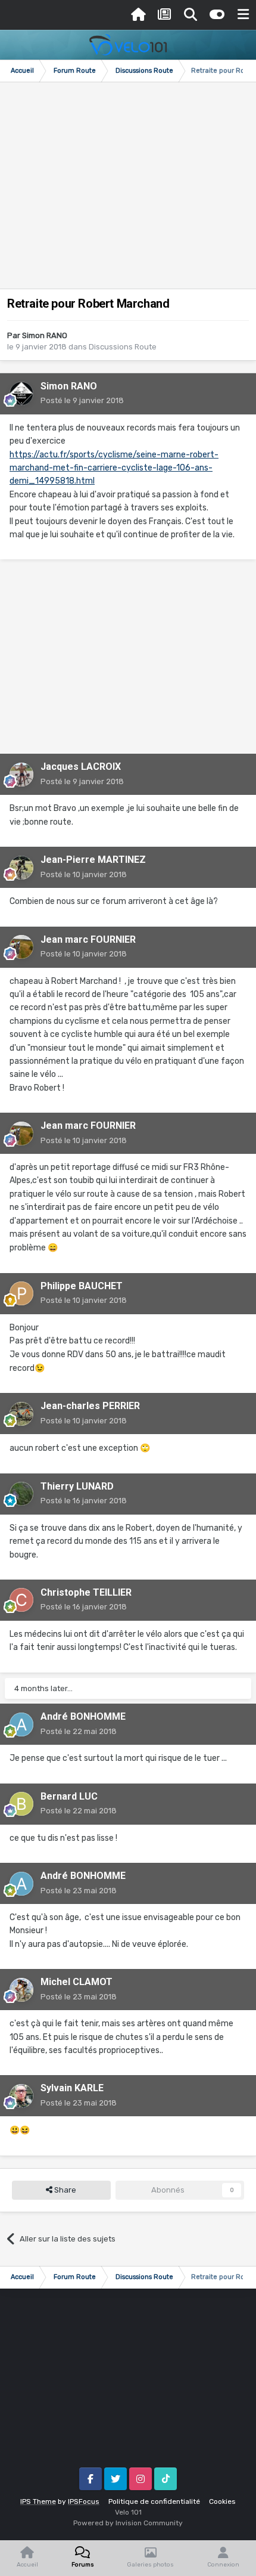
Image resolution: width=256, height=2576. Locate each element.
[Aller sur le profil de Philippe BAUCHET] (21, 1293)
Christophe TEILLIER (86, 1592)
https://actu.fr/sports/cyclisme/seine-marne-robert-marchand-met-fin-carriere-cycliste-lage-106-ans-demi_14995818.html (114, 468)
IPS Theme (38, 2501)
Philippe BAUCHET (82, 1286)
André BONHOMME (83, 1716)
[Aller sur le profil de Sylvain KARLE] (21, 2096)
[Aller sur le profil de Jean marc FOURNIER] (21, 947)
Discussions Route (123, 347)
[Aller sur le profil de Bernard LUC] (21, 1804)
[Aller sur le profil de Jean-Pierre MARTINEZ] (21, 868)
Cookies (222, 2501)
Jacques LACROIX (81, 767)
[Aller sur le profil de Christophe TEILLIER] (21, 1600)
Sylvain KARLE (72, 2088)
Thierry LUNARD (77, 1486)
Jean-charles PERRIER (90, 1406)
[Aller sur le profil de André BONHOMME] (21, 1724)
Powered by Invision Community (128, 2523)
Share (64, 2190)
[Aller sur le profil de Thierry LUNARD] (21, 1494)
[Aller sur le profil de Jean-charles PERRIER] (21, 1414)
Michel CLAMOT (77, 1982)
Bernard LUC (69, 1796)
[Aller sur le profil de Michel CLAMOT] (21, 1990)
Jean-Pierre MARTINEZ (93, 860)
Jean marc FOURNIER (88, 939)
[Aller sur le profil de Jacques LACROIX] (21, 775)
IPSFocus (84, 2501)
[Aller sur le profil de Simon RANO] (21, 394)
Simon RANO (45, 335)
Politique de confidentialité (154, 2501)
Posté (82, 400)
